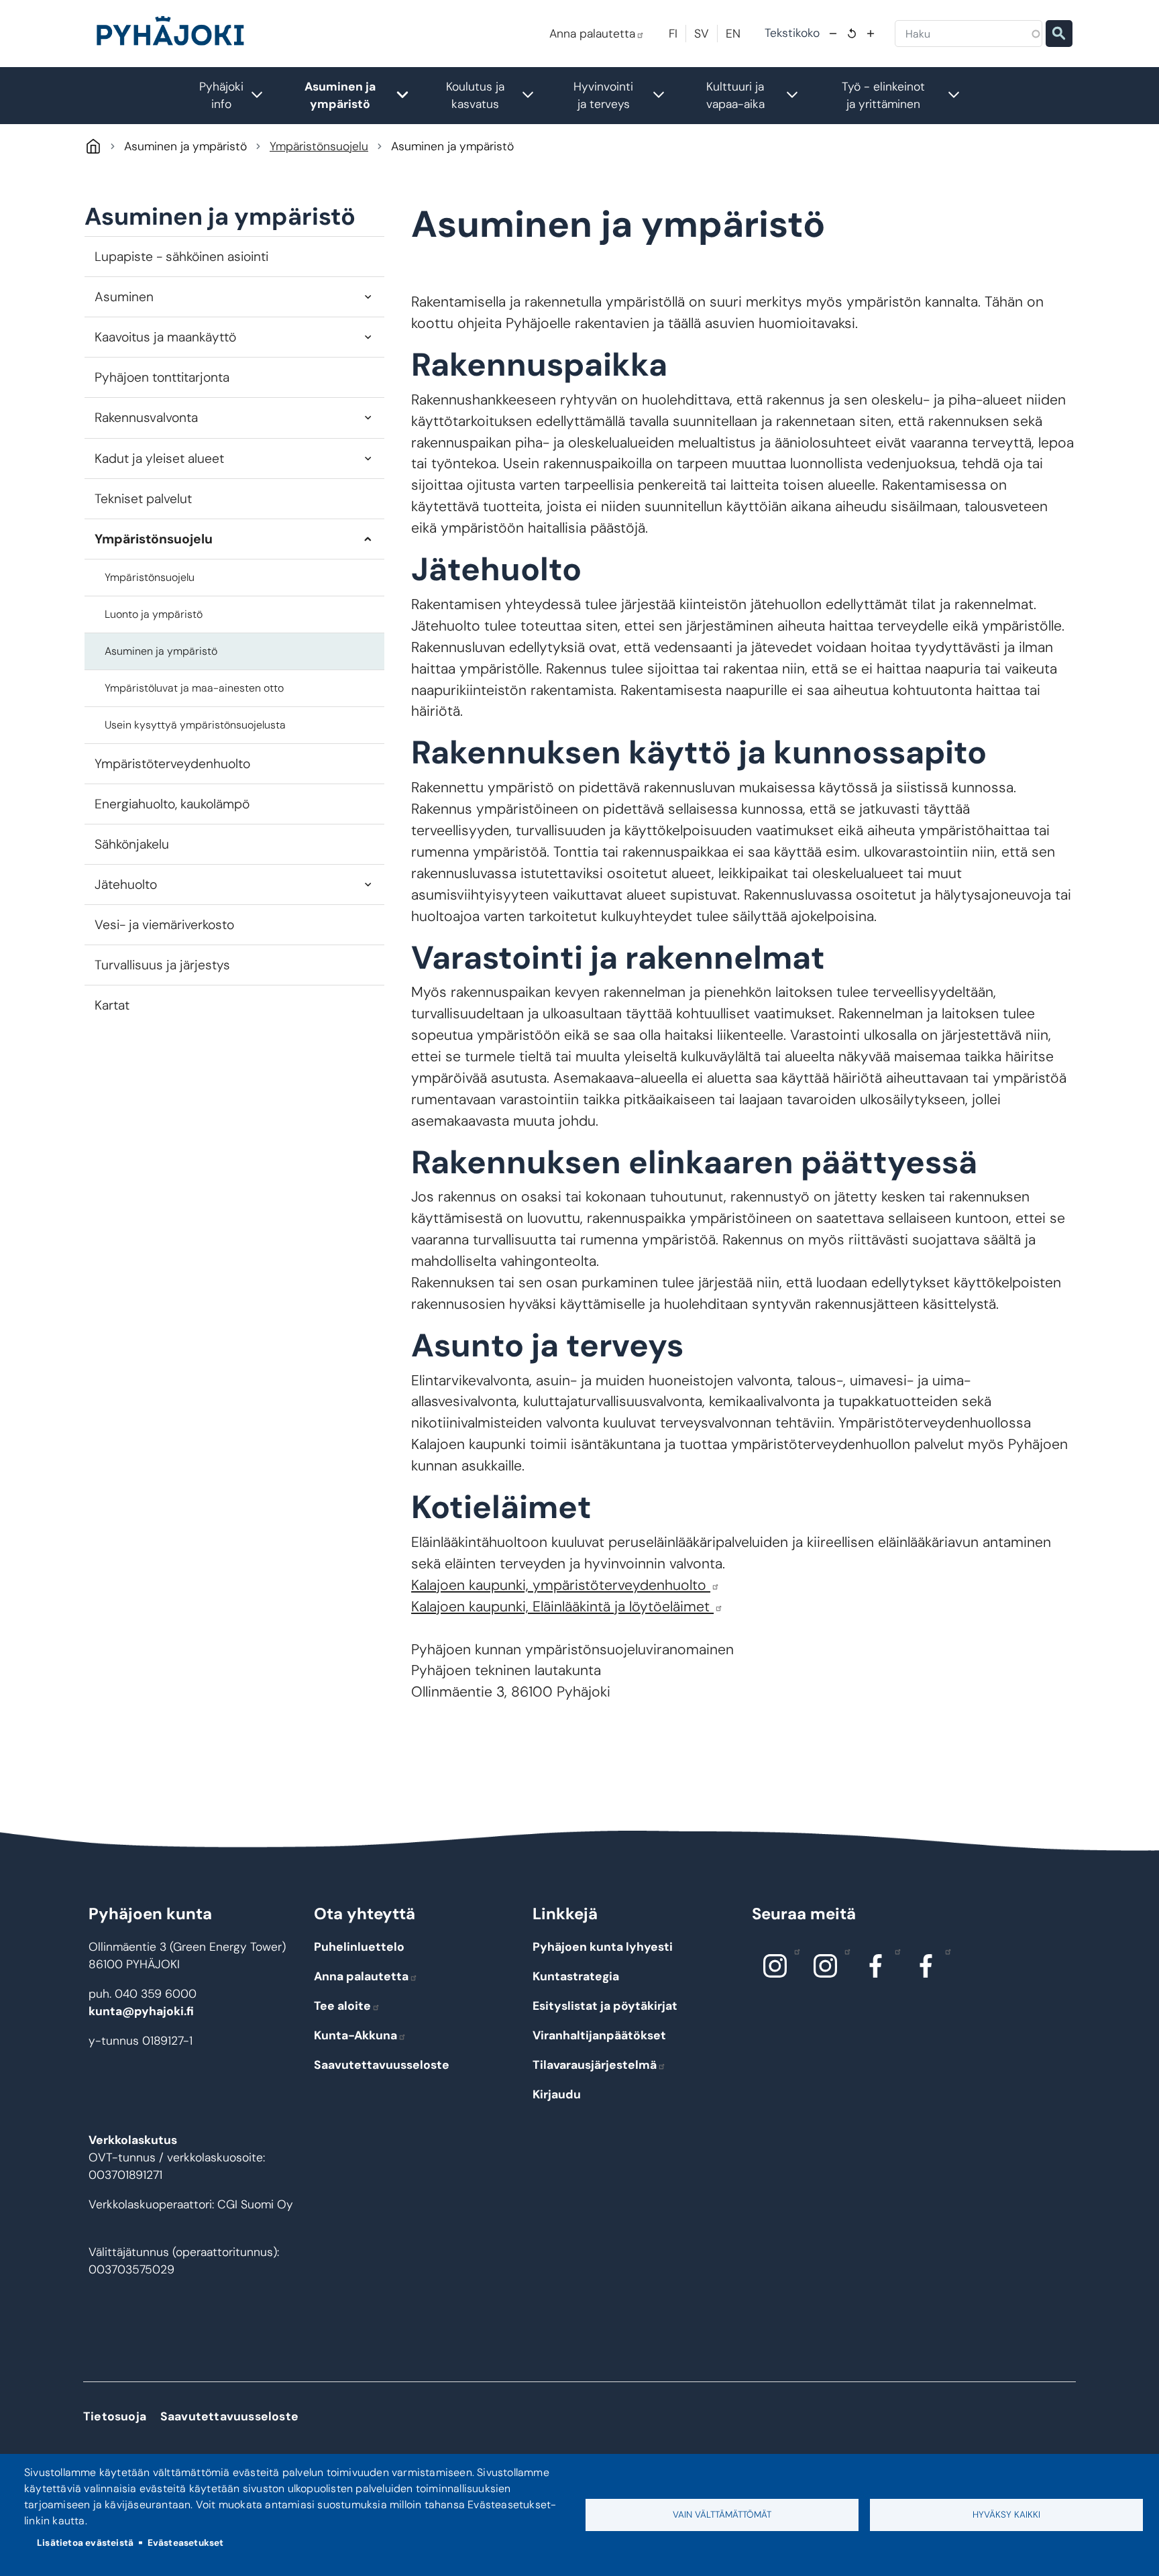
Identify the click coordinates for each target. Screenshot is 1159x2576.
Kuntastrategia (576, 1976)
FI (673, 34)
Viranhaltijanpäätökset (599, 2035)
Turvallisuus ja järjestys (162, 965)
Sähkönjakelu (132, 844)
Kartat (112, 1005)
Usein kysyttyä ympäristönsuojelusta (195, 725)
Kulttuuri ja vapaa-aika (759, 95)
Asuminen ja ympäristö (364, 95)
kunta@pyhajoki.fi (141, 2011)
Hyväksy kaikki (1006, 2515)
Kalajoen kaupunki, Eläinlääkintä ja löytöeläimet (562, 1607)
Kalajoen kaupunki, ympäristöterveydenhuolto (561, 1585)
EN (733, 34)
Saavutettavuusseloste (382, 2065)
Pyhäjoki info (238, 95)
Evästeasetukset (186, 2543)
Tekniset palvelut (143, 499)
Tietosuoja (115, 2416)
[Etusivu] (176, 34)
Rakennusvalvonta (146, 418)
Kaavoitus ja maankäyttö (165, 337)
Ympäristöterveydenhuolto (172, 764)
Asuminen (124, 297)
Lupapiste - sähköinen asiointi (181, 257)
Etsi (1059, 34)
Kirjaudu (557, 2094)
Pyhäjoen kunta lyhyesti (603, 1947)
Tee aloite (342, 2006)
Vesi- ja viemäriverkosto (164, 925)
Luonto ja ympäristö (154, 614)
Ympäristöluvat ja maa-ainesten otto (194, 688)
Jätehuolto (126, 884)
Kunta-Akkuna (355, 2035)
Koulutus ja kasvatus (497, 95)
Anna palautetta (592, 34)
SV (702, 34)
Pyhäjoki (93, 146)
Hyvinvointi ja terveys (626, 95)
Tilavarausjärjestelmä (595, 2065)
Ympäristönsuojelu (319, 146)
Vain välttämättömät (722, 2515)
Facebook (876, 1966)
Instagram (775, 1966)
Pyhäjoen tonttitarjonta (162, 377)
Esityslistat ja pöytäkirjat (605, 2006)
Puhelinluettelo (359, 1947)
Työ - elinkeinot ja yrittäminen (908, 95)
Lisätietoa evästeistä (85, 2543)
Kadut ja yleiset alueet (159, 459)
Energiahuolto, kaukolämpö (172, 804)
